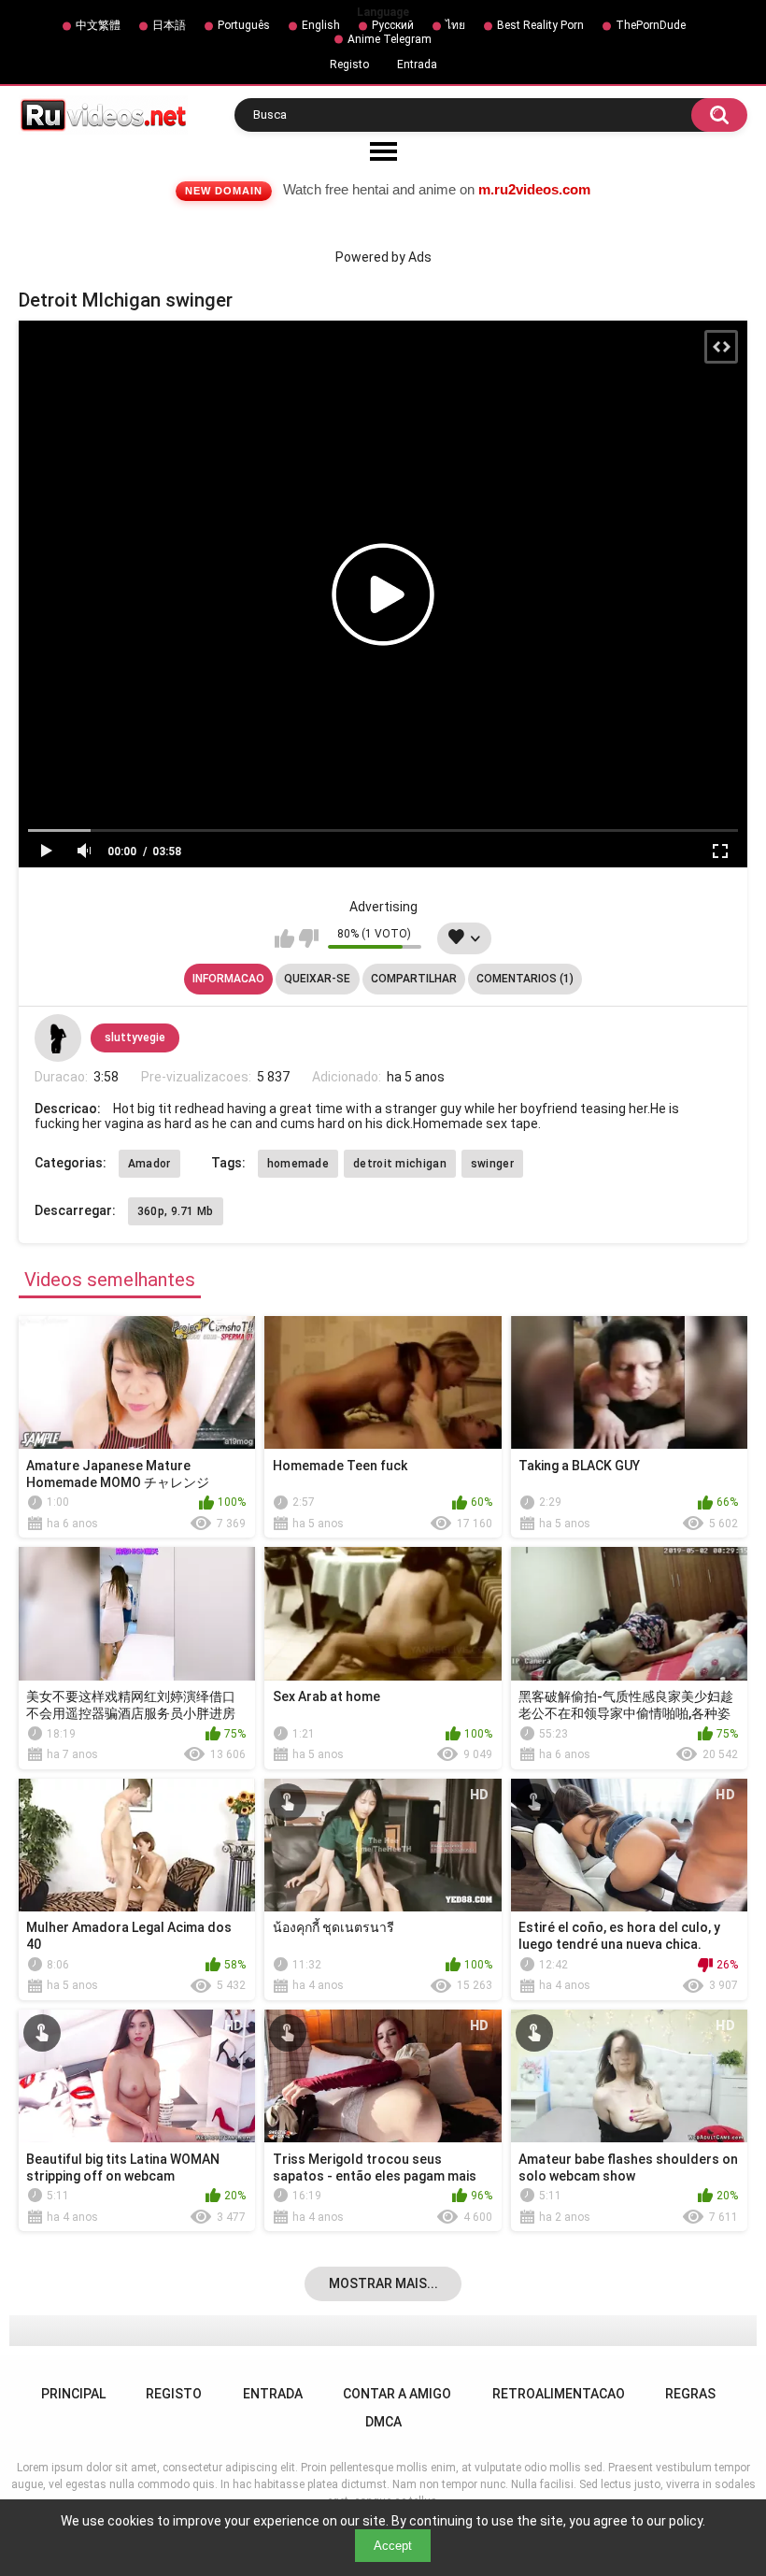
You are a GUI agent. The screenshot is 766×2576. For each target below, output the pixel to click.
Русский (393, 25)
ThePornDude (651, 25)
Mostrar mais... (383, 2283)
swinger (492, 1164)
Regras (690, 2394)
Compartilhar (414, 979)
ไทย (455, 25)
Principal (73, 2394)
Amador (149, 1164)
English (321, 25)
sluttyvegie (135, 1038)
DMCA (383, 2422)
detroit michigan (400, 1164)
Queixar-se (317, 979)
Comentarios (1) (525, 979)
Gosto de (284, 938)
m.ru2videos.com (534, 189)
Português (244, 25)
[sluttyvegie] (58, 1038)
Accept (393, 2546)
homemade (298, 1164)
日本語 (169, 25)
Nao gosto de (309, 938)
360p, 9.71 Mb (176, 1211)
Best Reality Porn (540, 25)
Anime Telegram (390, 39)
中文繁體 (98, 25)
